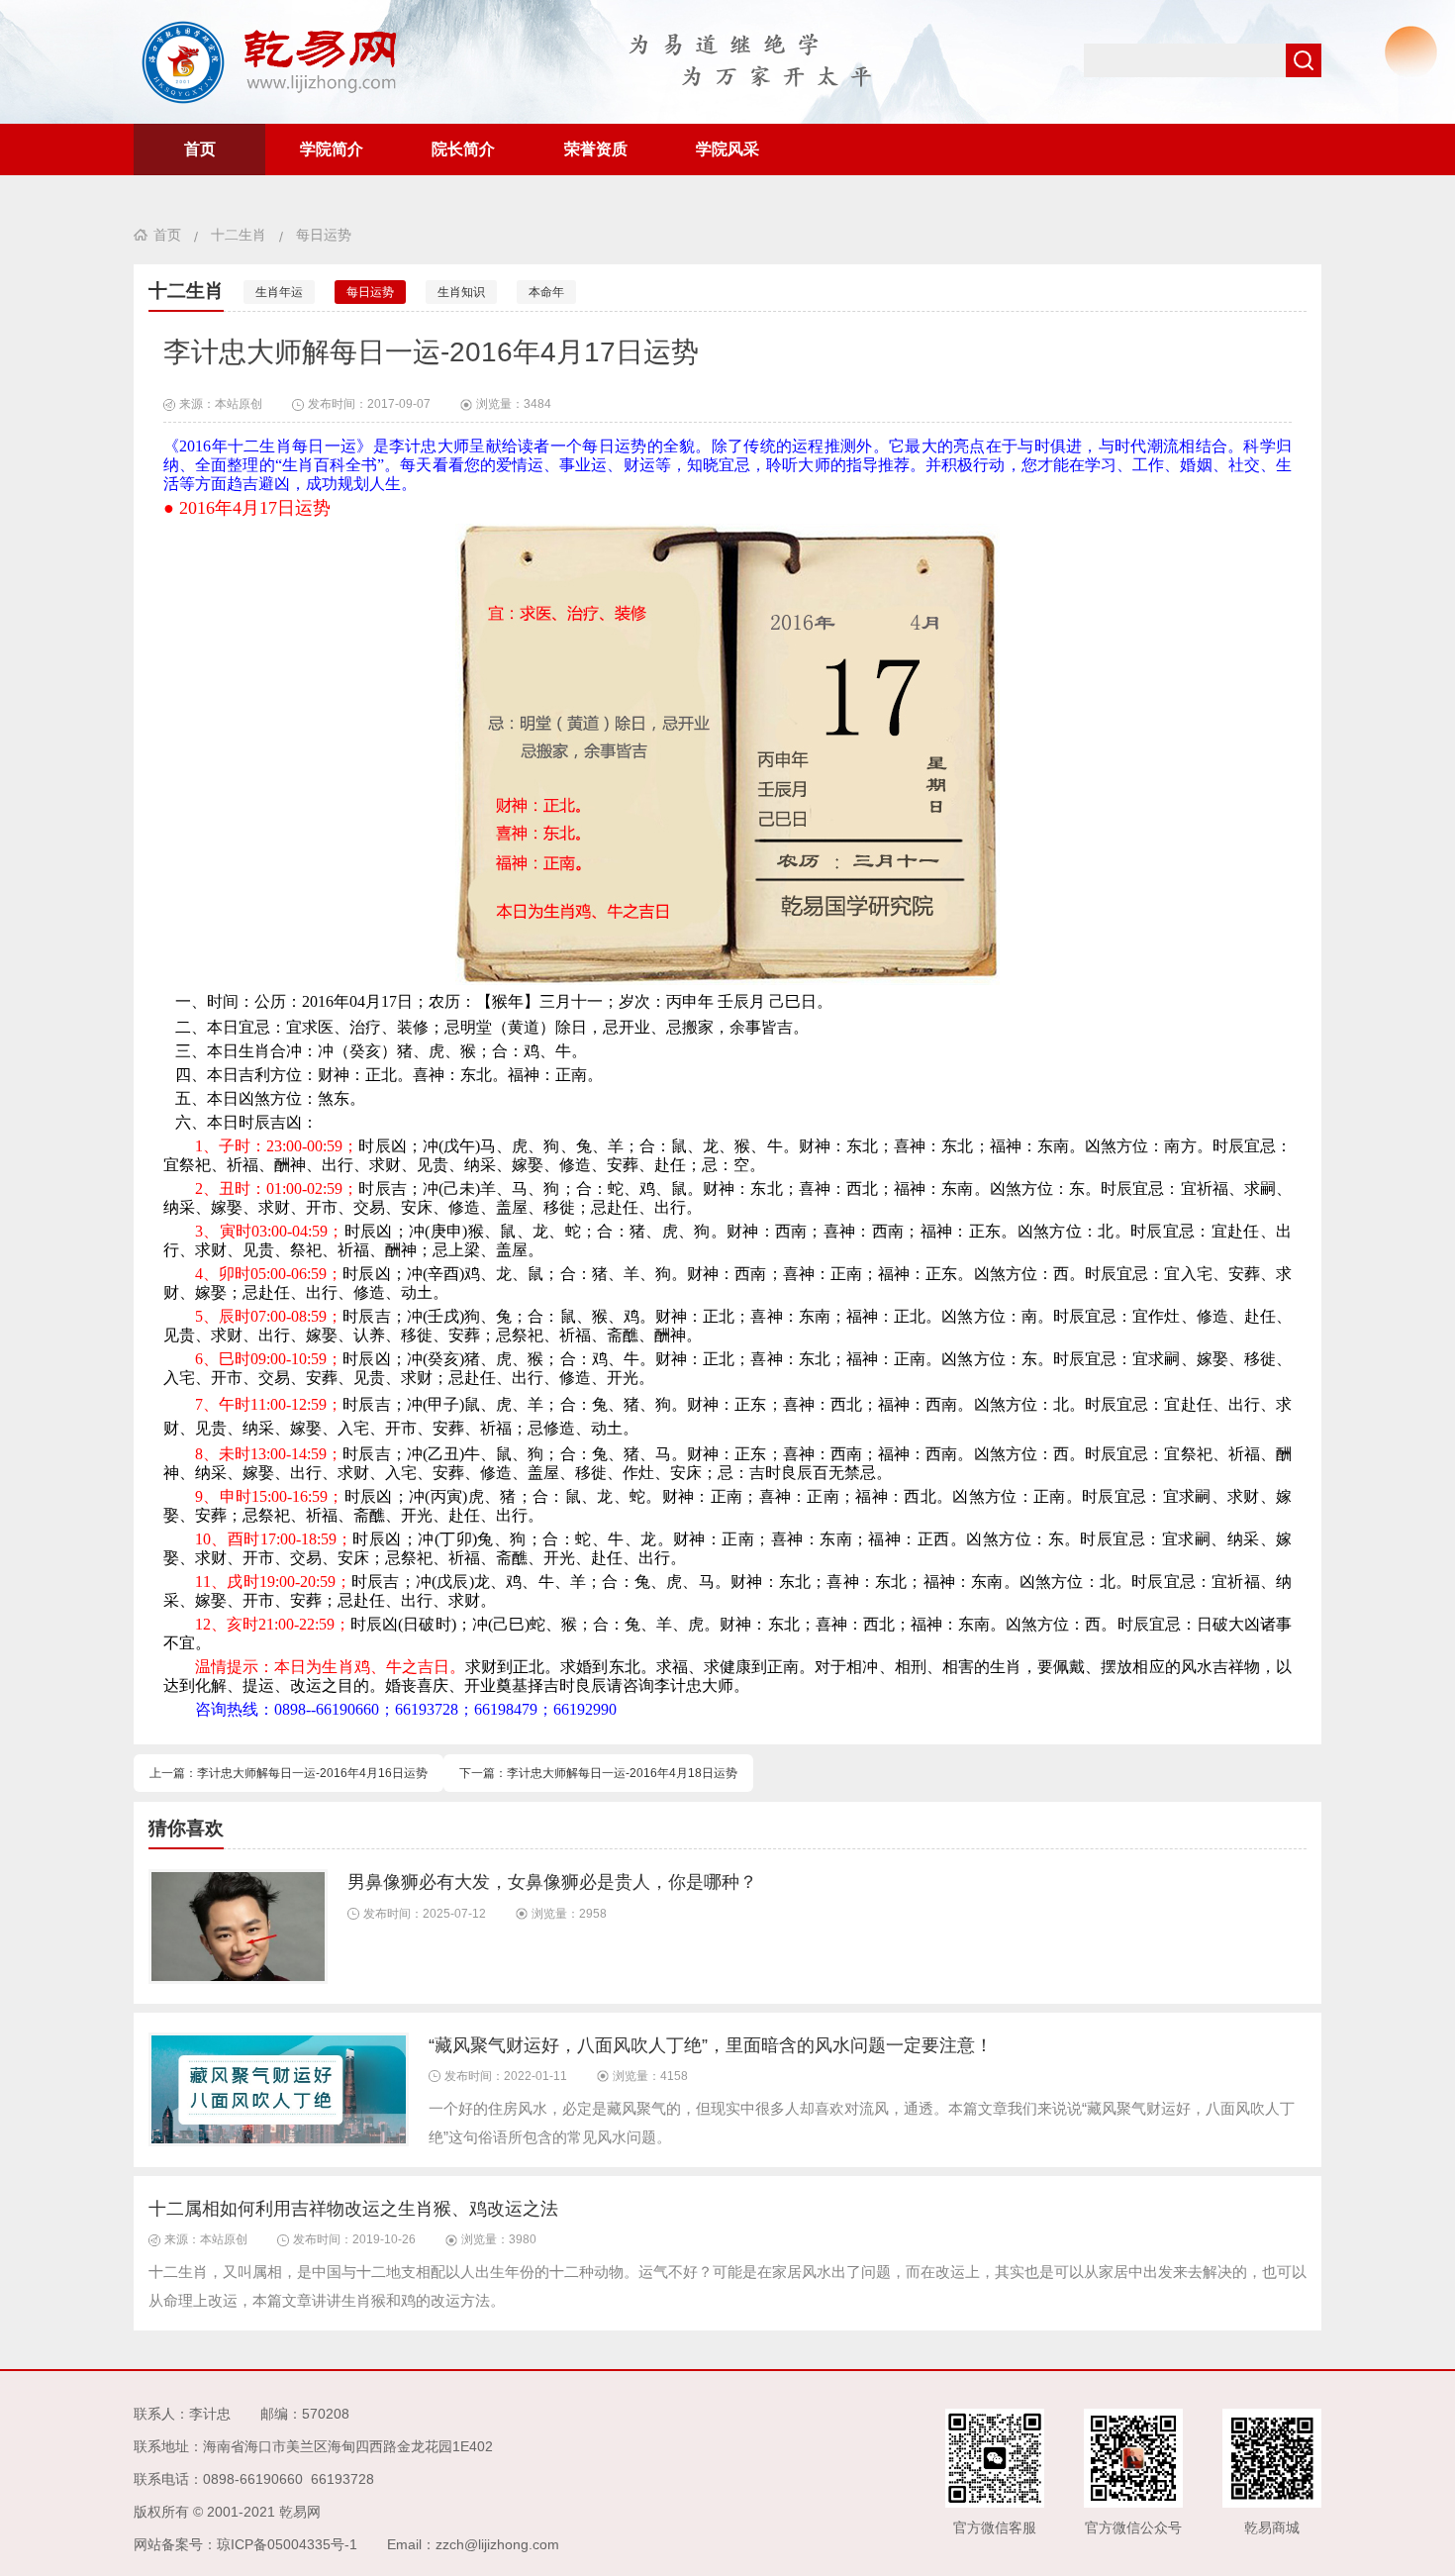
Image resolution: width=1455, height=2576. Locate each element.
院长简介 (463, 149)
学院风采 (727, 149)
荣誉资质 (596, 149)
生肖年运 (279, 292)
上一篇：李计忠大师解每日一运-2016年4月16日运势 (289, 1773)
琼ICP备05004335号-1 (287, 2544)
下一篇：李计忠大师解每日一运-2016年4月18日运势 (598, 1773)
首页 (200, 149)
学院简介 (332, 149)
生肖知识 (461, 292)
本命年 (546, 292)
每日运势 (324, 235)
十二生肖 (239, 235)
